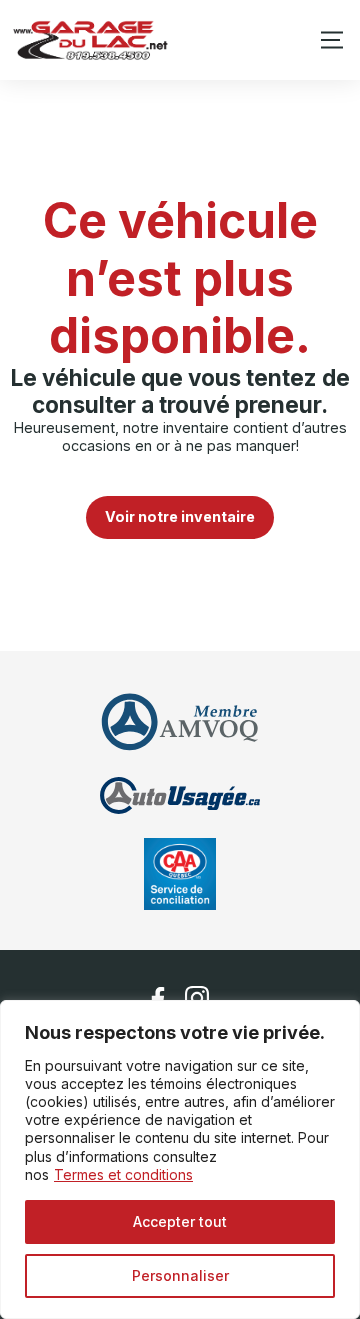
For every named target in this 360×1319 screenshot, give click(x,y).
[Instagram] (197, 998)
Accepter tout (180, 1221)
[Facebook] (158, 999)
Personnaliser (180, 1275)
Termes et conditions (123, 1174)
